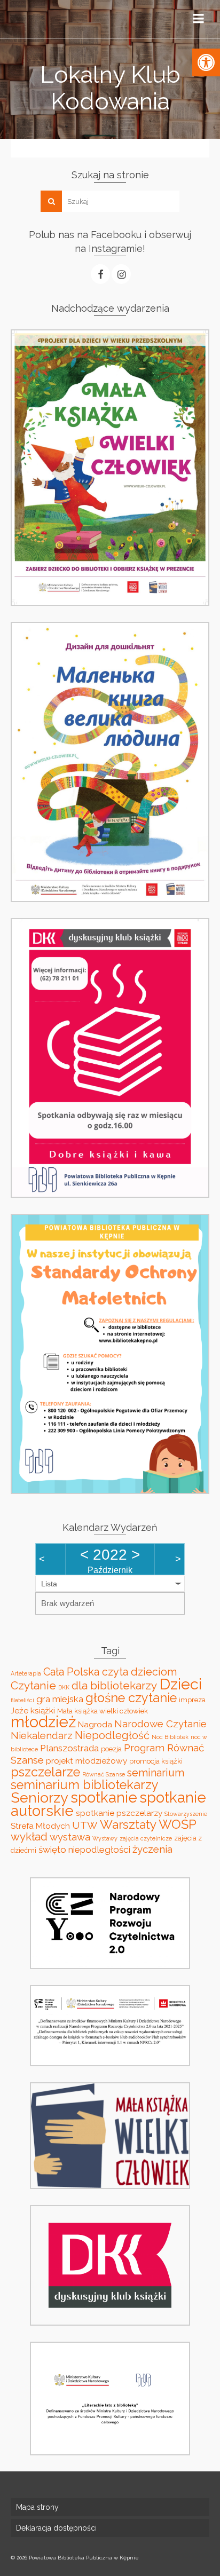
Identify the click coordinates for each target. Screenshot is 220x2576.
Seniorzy (40, 1797)
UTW (85, 1825)
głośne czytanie (131, 1698)
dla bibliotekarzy (114, 1685)
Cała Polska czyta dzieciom (110, 1672)
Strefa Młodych (40, 1826)
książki (43, 1710)
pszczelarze (45, 1772)
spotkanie (104, 1797)
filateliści (22, 1700)
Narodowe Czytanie (160, 1724)
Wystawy (105, 1838)
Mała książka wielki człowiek (103, 1711)
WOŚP (178, 1824)
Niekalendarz (42, 1735)
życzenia (152, 1849)
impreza (192, 1700)
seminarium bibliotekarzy (85, 1785)
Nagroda (95, 1724)
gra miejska (60, 1699)
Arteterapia (26, 1673)
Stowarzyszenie (186, 1814)
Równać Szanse (104, 1774)
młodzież (43, 1722)
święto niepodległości (84, 1850)
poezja (111, 1749)
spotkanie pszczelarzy (119, 1813)
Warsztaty (128, 1824)
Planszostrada (69, 1748)
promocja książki (156, 1761)
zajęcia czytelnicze (146, 1838)
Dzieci (180, 1684)
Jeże (19, 1710)
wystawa (70, 1837)
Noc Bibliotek (170, 1737)
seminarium (156, 1773)
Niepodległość (112, 1735)
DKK (64, 1687)
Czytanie (33, 1685)
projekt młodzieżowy (87, 1761)
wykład (29, 1836)
